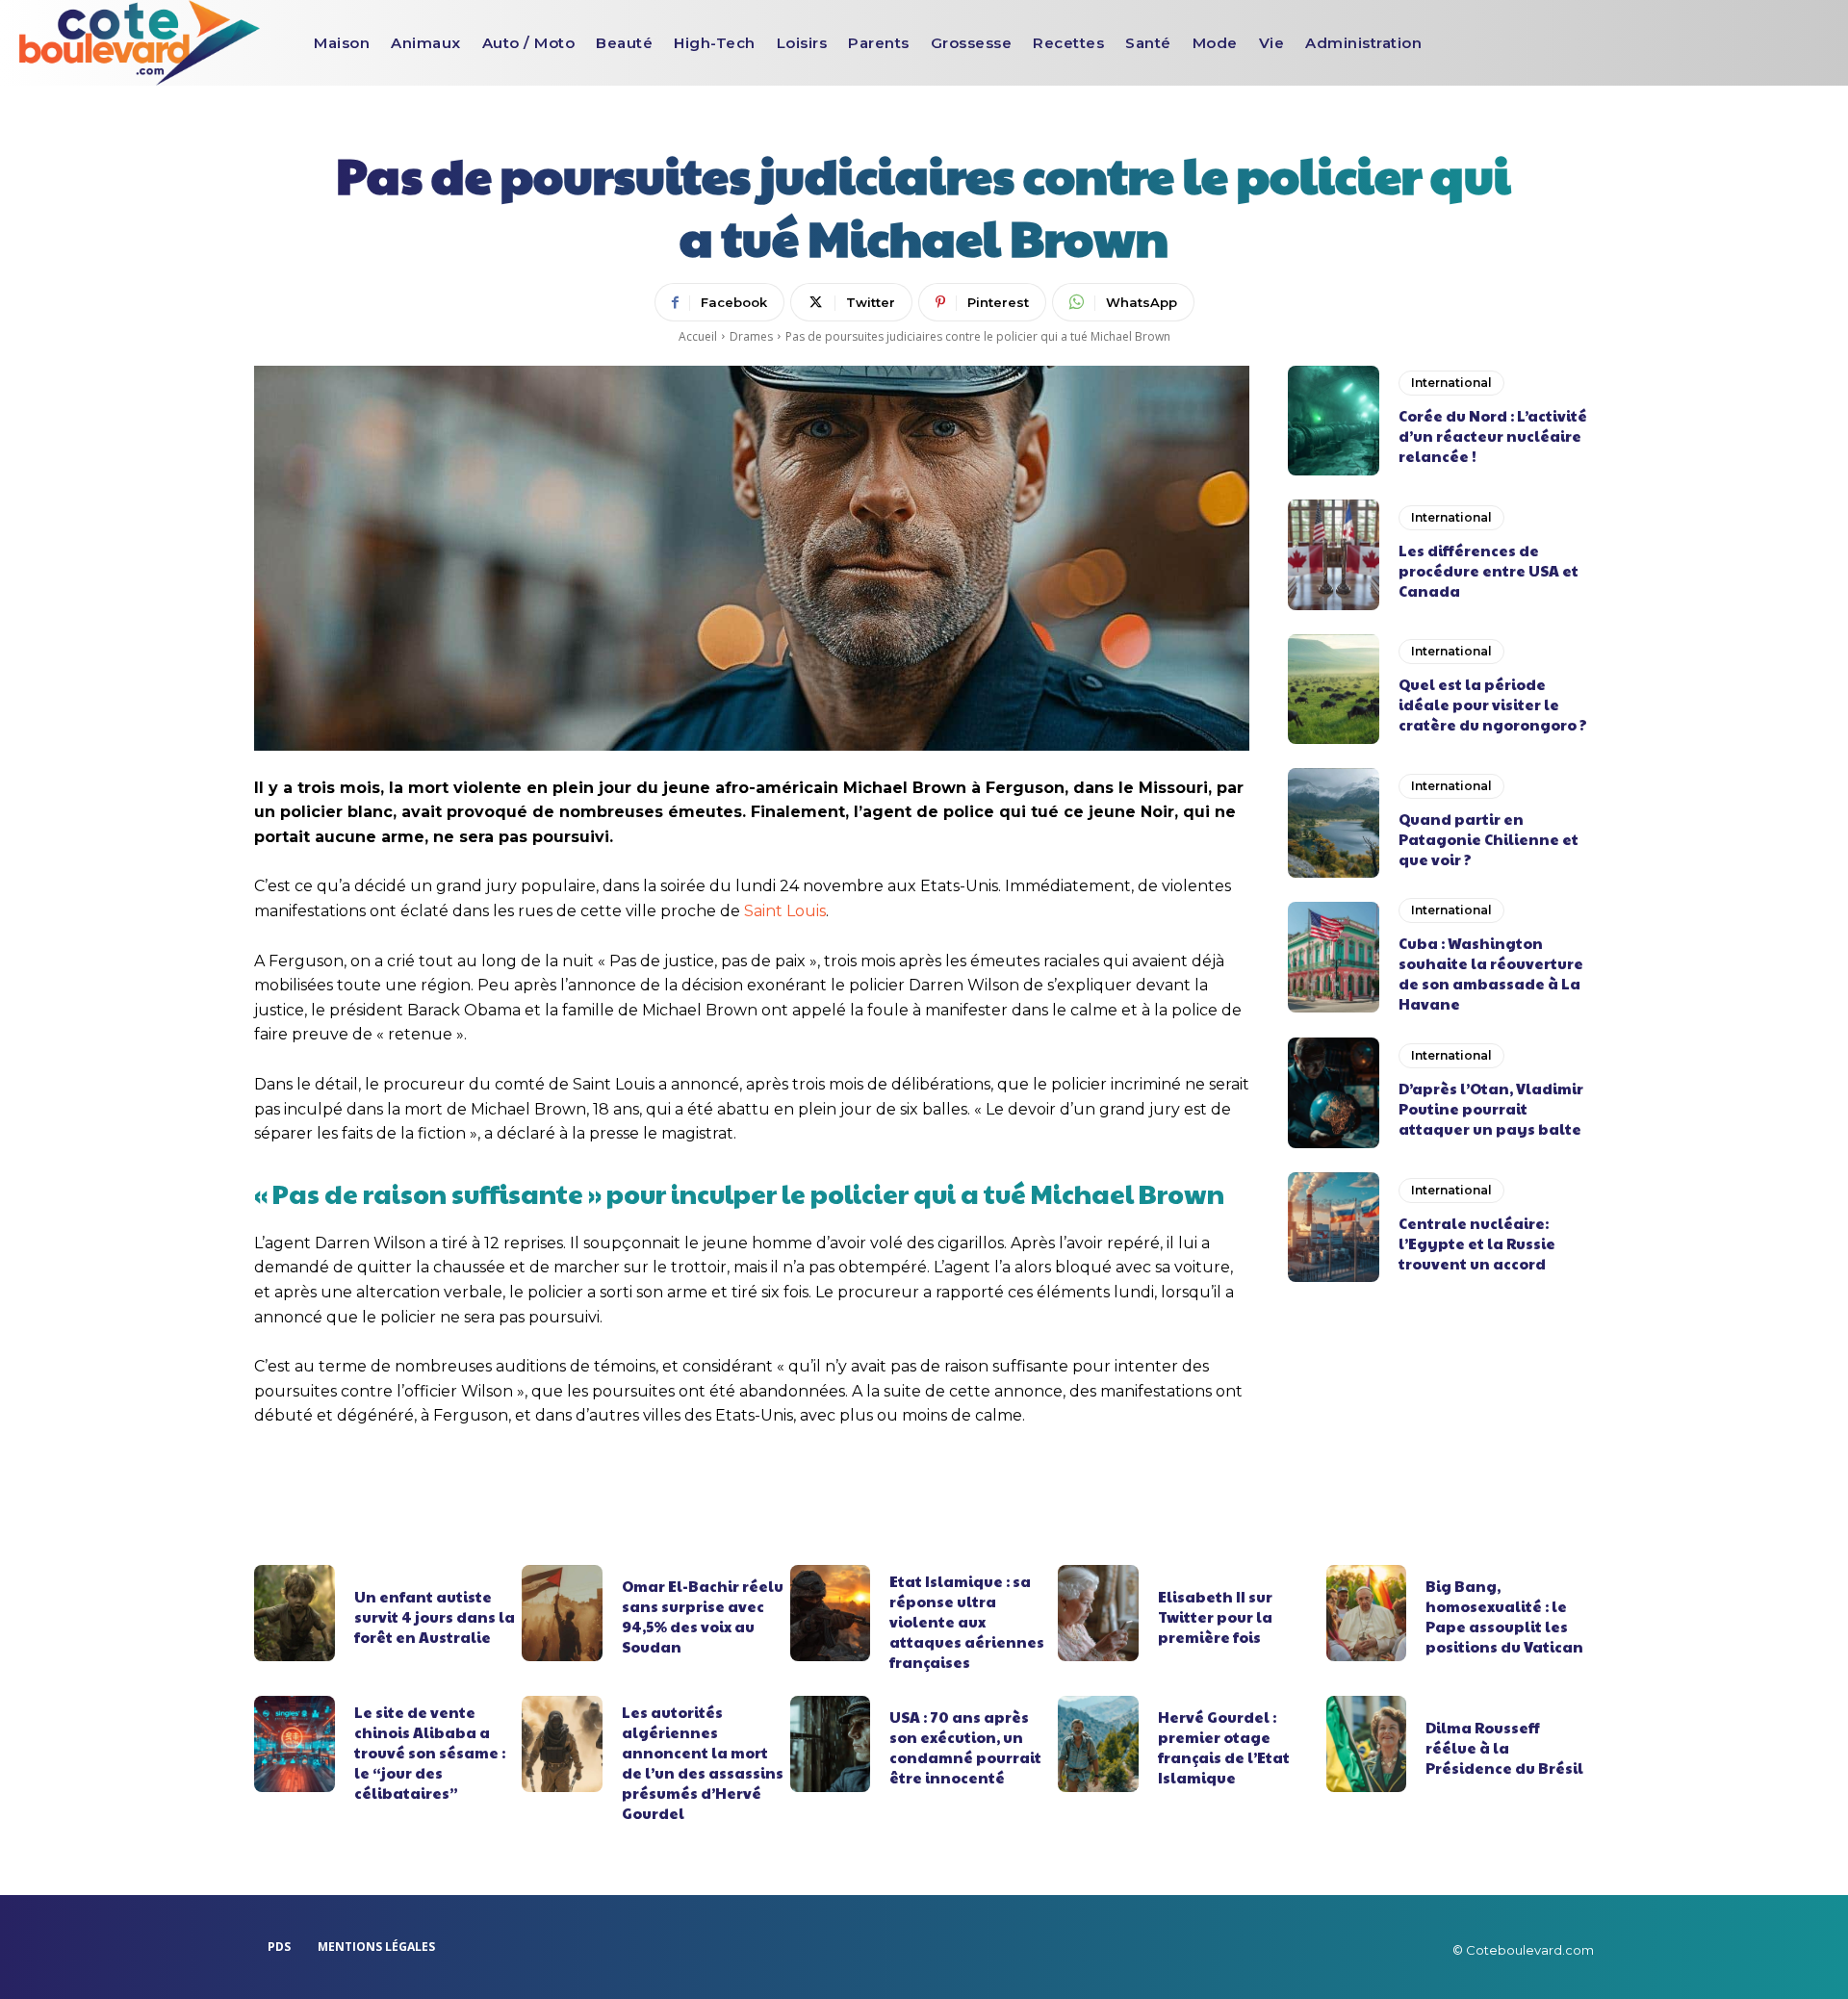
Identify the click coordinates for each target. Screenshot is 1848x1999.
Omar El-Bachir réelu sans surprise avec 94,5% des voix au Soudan (703, 1616)
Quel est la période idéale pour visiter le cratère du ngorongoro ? (1493, 704)
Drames (751, 336)
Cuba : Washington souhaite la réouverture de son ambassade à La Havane (1491, 973)
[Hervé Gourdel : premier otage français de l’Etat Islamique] (1098, 1744)
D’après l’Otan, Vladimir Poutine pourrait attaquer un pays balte (1491, 1108)
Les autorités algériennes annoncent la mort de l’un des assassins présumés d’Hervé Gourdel (703, 1762)
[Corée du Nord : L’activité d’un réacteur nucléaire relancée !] (1334, 421)
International (1451, 383)
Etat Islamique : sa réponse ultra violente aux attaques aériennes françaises (967, 1621)
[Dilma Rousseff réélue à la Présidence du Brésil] (1367, 1744)
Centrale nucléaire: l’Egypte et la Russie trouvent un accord (1477, 1243)
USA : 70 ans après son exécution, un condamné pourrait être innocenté (965, 1747)
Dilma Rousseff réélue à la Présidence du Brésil (1504, 1747)
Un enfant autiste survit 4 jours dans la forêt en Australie (435, 1616)
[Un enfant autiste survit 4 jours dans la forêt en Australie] (295, 1613)
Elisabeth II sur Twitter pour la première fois (1215, 1616)
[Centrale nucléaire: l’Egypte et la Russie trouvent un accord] (1334, 1227)
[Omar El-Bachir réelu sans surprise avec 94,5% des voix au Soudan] (562, 1613)
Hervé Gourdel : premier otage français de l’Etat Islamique (1224, 1747)
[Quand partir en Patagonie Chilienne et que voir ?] (1334, 823)
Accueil (698, 336)
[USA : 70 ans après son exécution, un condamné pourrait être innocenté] (831, 1744)
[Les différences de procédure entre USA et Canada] (1334, 554)
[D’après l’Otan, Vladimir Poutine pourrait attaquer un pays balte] (1334, 1092)
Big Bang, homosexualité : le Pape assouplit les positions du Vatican (1504, 1616)
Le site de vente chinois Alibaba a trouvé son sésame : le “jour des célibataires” (430, 1752)
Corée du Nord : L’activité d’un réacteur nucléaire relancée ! (1493, 436)
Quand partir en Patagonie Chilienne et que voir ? (1489, 839)
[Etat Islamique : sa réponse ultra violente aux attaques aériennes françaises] (831, 1613)
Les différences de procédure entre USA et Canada (1489, 570)
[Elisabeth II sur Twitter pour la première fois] (1098, 1613)
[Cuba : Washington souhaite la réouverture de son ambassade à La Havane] (1334, 957)
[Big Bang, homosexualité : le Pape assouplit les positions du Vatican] (1367, 1613)
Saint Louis (785, 911)
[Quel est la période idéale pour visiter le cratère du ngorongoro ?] (1334, 689)
